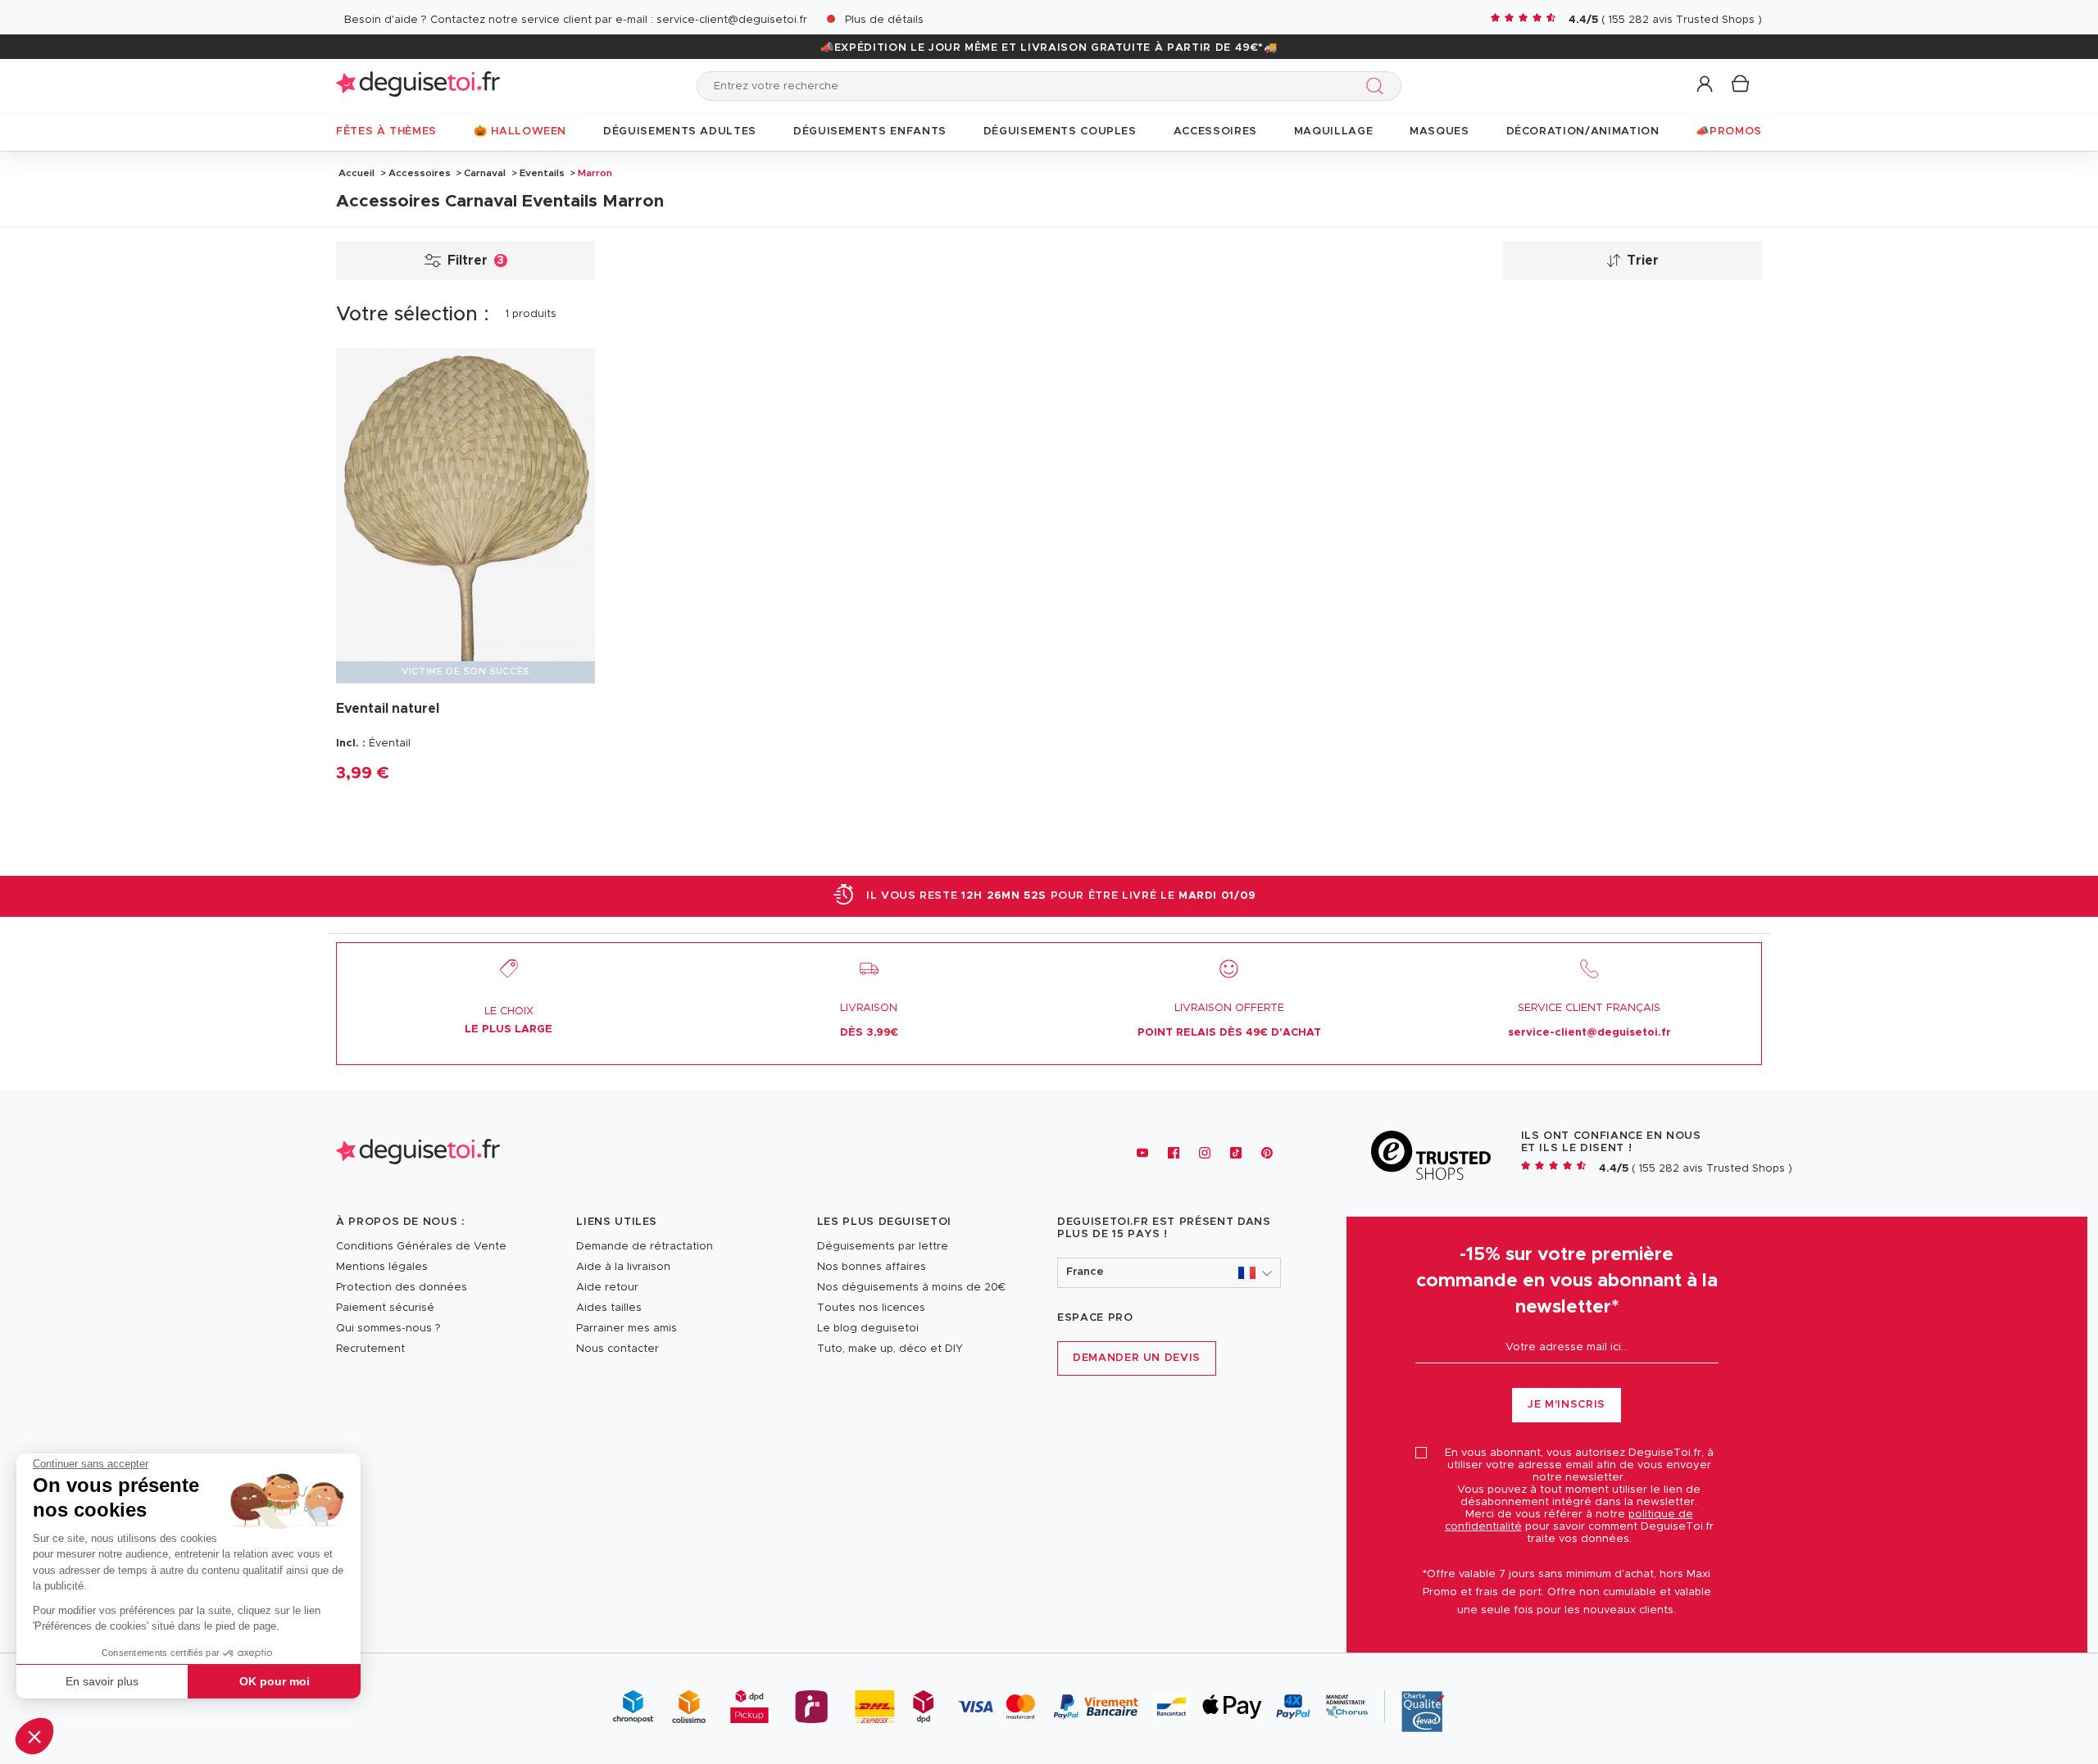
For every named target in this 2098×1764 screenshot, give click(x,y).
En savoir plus (102, 1681)
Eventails (542, 173)
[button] (34, 1736)
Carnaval (485, 173)
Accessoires (420, 173)
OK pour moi (275, 1681)
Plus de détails (884, 20)
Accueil (356, 173)
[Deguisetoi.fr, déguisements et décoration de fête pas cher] (418, 86)
